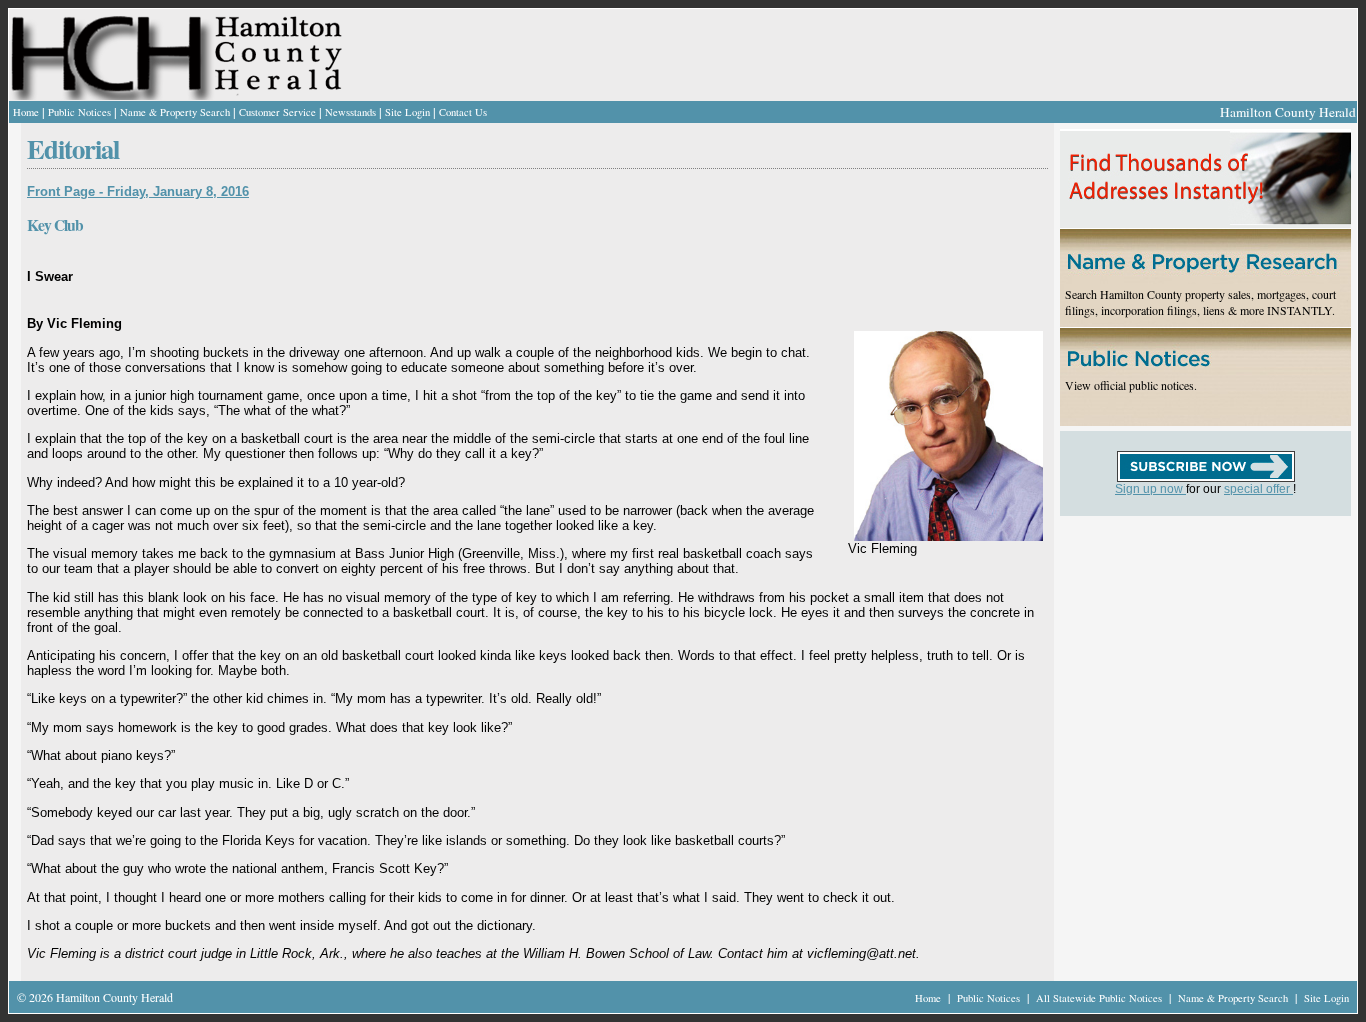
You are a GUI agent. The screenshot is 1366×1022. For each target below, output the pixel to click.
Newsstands (350, 112)
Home (26, 112)
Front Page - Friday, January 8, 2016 (138, 191)
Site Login (407, 112)
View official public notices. (1131, 385)
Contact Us (463, 112)
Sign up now (1150, 489)
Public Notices (79, 112)
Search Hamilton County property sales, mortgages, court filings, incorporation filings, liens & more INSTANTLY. (1200, 302)
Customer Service (277, 112)
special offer (1258, 489)
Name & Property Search (175, 112)
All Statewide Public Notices (1100, 998)
